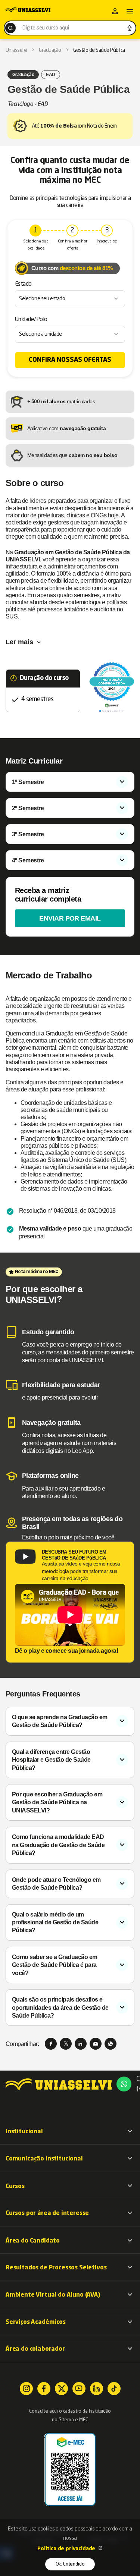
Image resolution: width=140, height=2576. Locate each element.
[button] (70, 2131)
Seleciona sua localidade (36, 245)
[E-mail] (96, 2044)
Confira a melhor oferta (73, 245)
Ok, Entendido (70, 2564)
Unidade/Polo (31, 320)
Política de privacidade (67, 2549)
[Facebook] (51, 2044)
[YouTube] (79, 2389)
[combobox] (70, 28)
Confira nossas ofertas (70, 360)
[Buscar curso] (10, 28)
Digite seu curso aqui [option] (46, 28)
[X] (66, 2044)
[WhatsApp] (111, 2044)
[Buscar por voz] (130, 28)
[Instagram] (26, 2389)
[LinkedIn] (81, 2044)
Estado (23, 284)
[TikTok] (114, 2389)
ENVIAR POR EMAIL (70, 918)
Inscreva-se (107, 242)
